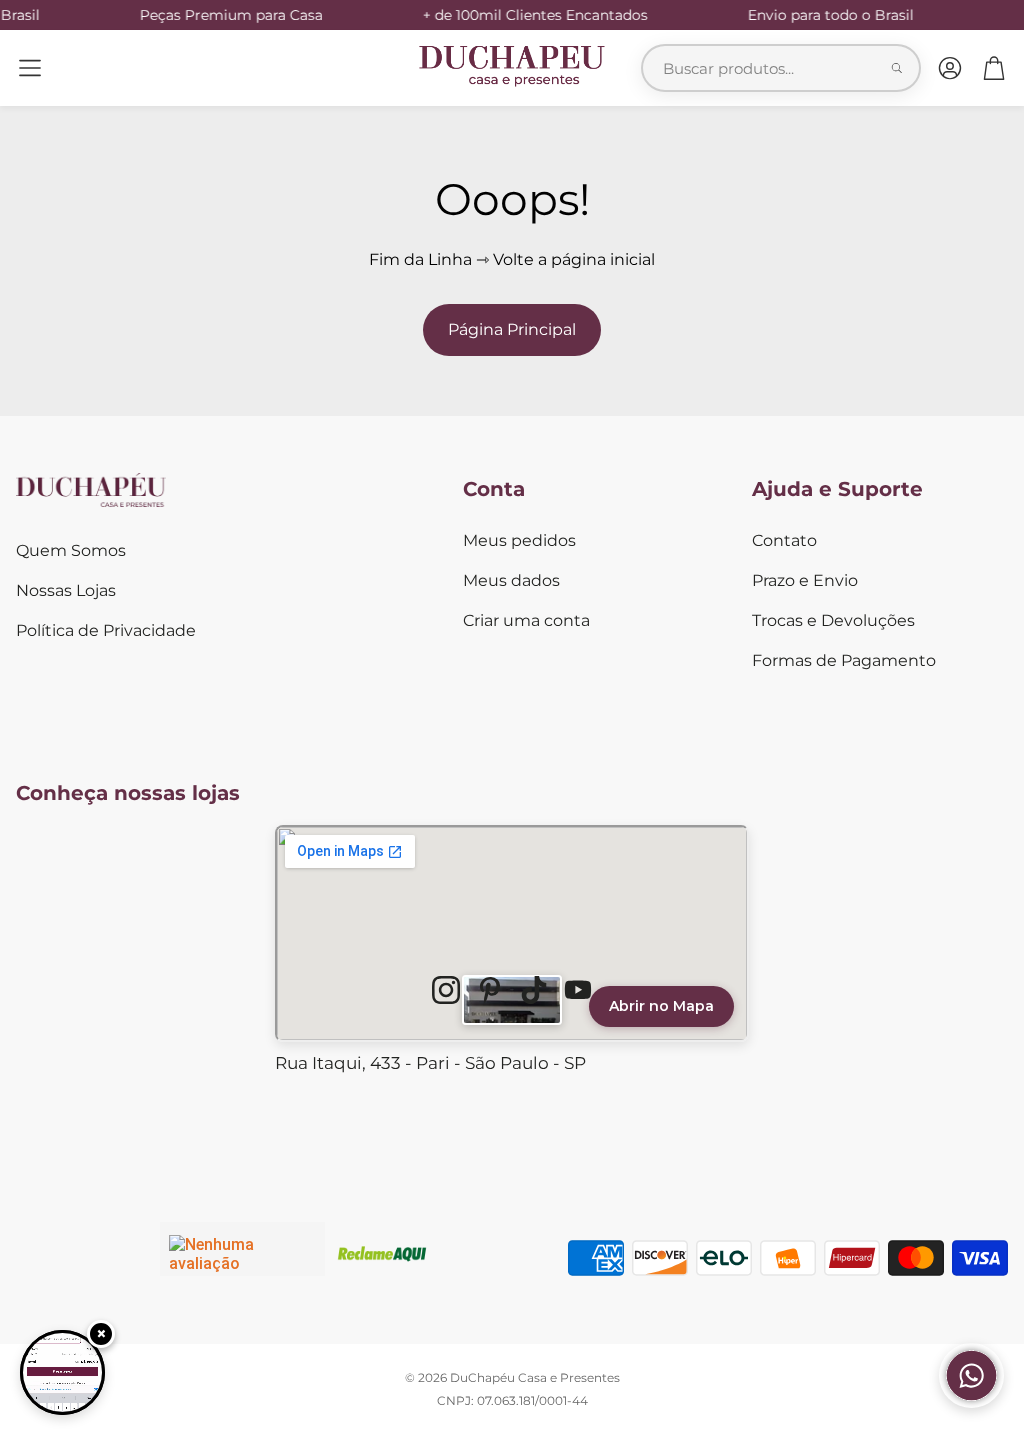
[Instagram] (446, 990)
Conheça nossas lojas (128, 793)
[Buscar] (897, 68)
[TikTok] (534, 990)
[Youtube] (578, 990)
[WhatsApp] (971, 1402)
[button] (30, 68)
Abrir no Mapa (661, 1006)
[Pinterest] (490, 990)
